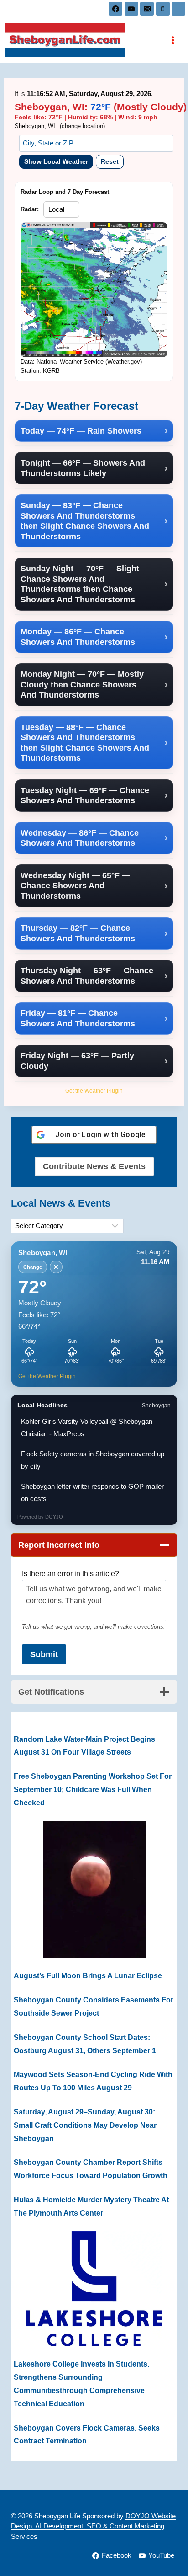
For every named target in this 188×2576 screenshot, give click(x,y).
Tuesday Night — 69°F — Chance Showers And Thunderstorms (85, 796)
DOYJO (54, 1517)
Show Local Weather (56, 161)
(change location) (82, 126)
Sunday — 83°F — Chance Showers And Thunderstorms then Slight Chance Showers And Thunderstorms (85, 521)
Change (33, 1267)
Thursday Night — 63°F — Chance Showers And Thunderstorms (87, 976)
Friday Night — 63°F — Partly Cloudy (77, 1061)
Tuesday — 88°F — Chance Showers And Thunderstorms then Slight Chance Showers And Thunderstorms (85, 743)
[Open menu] (173, 40)
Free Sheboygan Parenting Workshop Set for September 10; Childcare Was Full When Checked (93, 1790)
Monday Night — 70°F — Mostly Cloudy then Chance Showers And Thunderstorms (82, 684)
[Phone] (163, 9)
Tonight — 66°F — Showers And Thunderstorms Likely (83, 468)
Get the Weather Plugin (94, 1091)
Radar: (30, 209)
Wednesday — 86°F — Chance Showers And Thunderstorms (80, 838)
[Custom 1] (178, 9)
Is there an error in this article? (70, 1574)
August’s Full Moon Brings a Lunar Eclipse (88, 1976)
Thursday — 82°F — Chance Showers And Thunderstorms (78, 933)
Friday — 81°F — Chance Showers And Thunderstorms (78, 1018)
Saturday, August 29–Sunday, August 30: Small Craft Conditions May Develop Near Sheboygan (85, 2125)
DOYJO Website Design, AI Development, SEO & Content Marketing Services (93, 2526)
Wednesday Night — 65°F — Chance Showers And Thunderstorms (75, 886)
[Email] (147, 9)
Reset (110, 161)
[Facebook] (115, 9)
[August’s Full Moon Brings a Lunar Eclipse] (94, 1889)
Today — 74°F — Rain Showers (81, 431)
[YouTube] (131, 9)
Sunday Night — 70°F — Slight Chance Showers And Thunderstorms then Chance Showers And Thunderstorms (80, 584)
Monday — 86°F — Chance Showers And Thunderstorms (78, 637)
